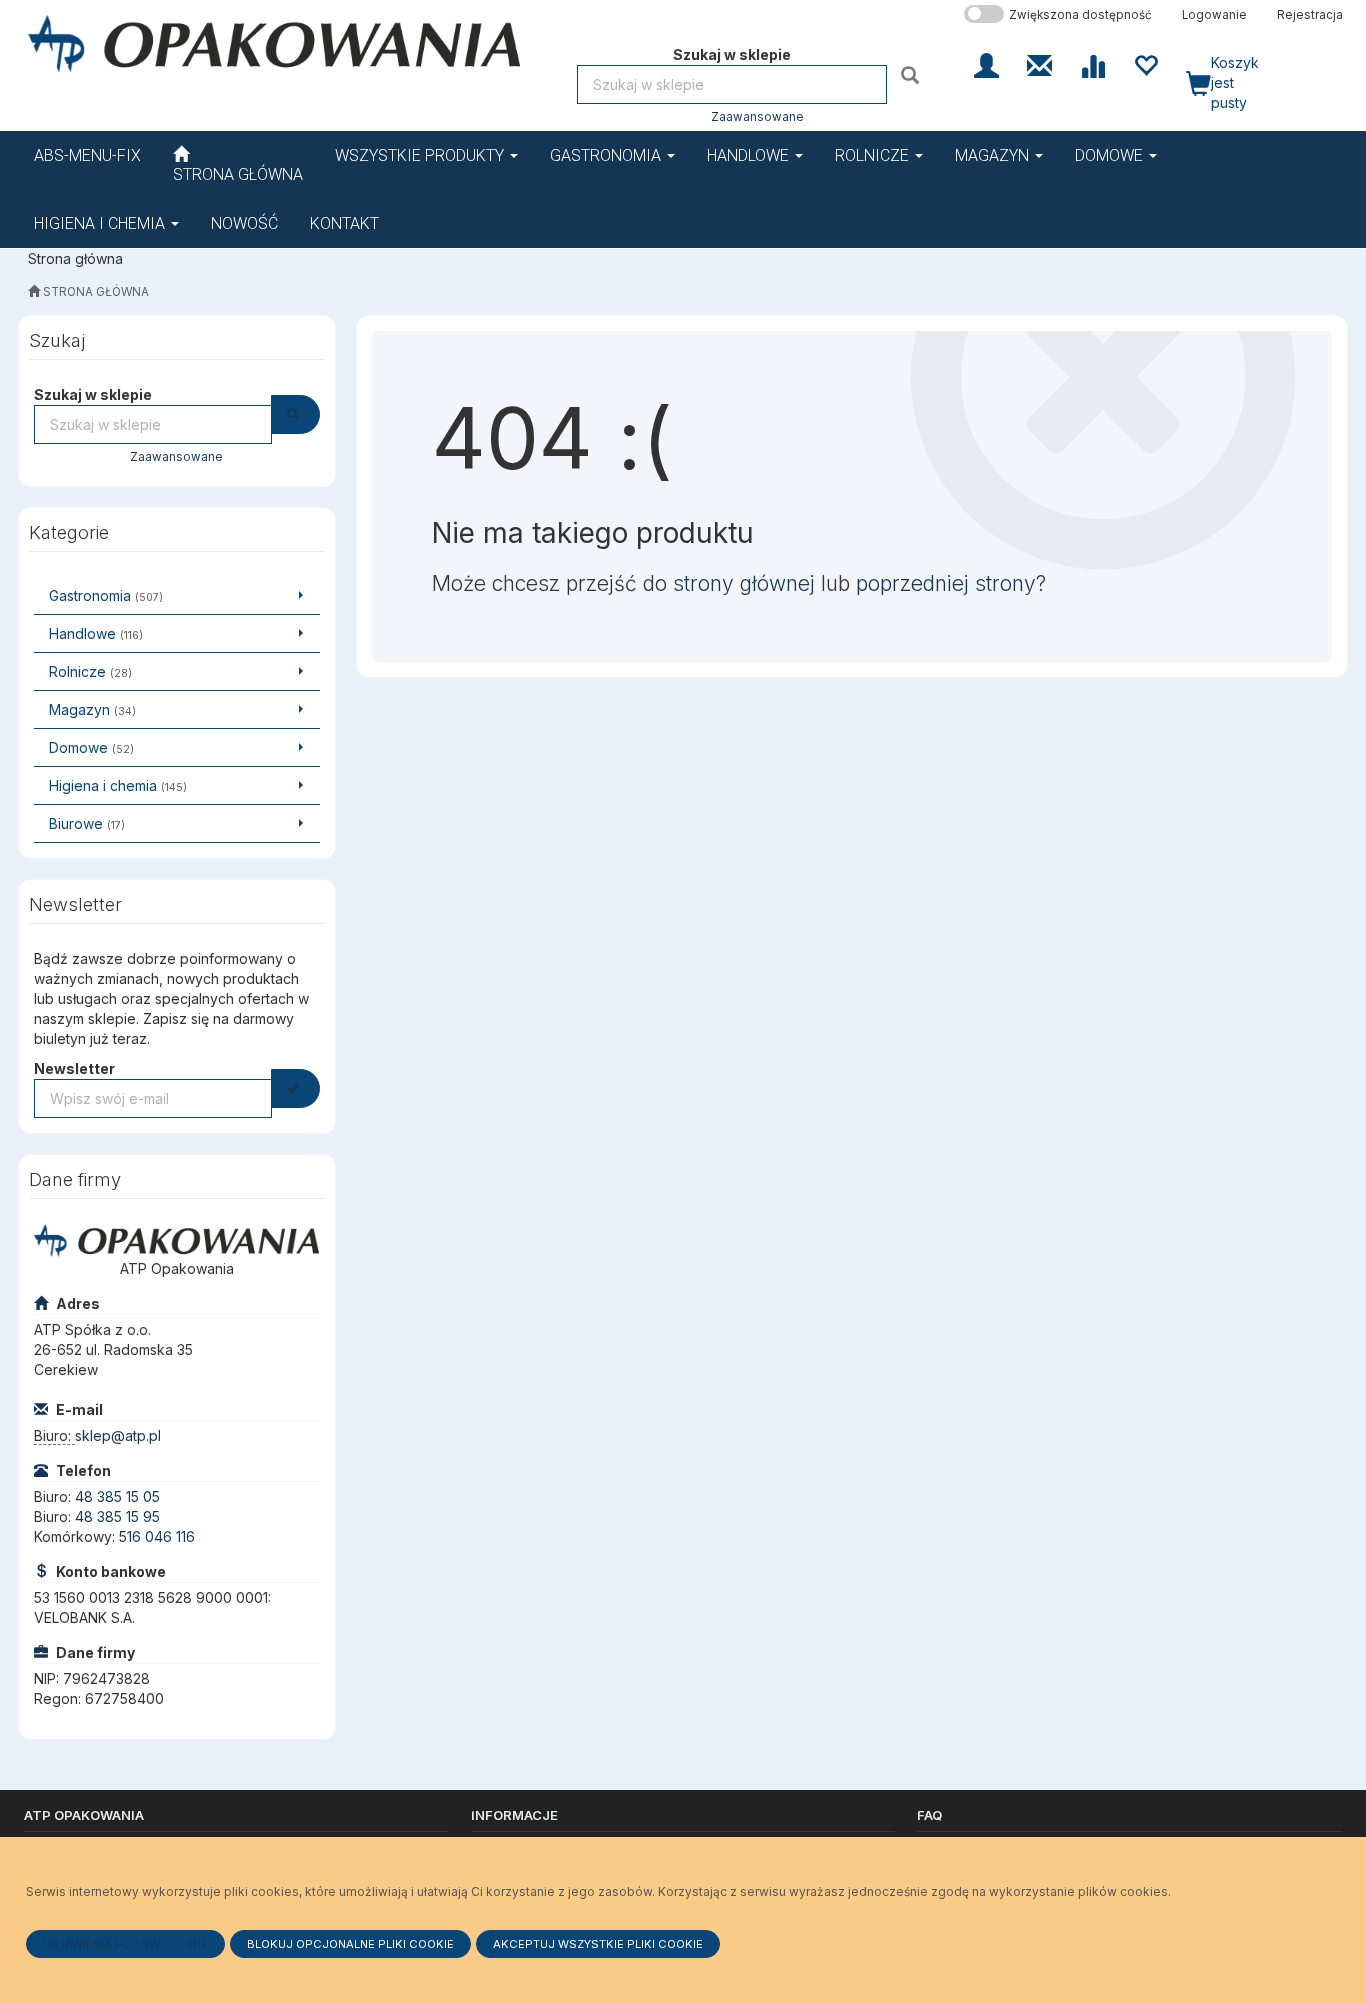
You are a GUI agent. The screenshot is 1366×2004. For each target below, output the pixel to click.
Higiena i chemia (101, 223)
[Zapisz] (295, 1088)
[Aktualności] (1039, 64)
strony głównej (744, 583)
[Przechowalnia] (1145, 64)
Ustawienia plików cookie (125, 1944)
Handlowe (750, 155)
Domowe (1111, 155)
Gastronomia (607, 155)
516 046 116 (157, 1536)
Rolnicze (874, 155)
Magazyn (994, 155)
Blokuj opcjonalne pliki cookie (350, 1944)
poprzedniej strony (946, 583)
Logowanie (1214, 15)
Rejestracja (1310, 15)
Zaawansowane (757, 117)
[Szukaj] (912, 74)
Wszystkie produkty (421, 155)
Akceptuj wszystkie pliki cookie (598, 1944)
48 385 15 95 (117, 1516)
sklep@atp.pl (118, 1435)
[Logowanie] (986, 64)
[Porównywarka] (1092, 64)
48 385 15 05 (117, 1496)
